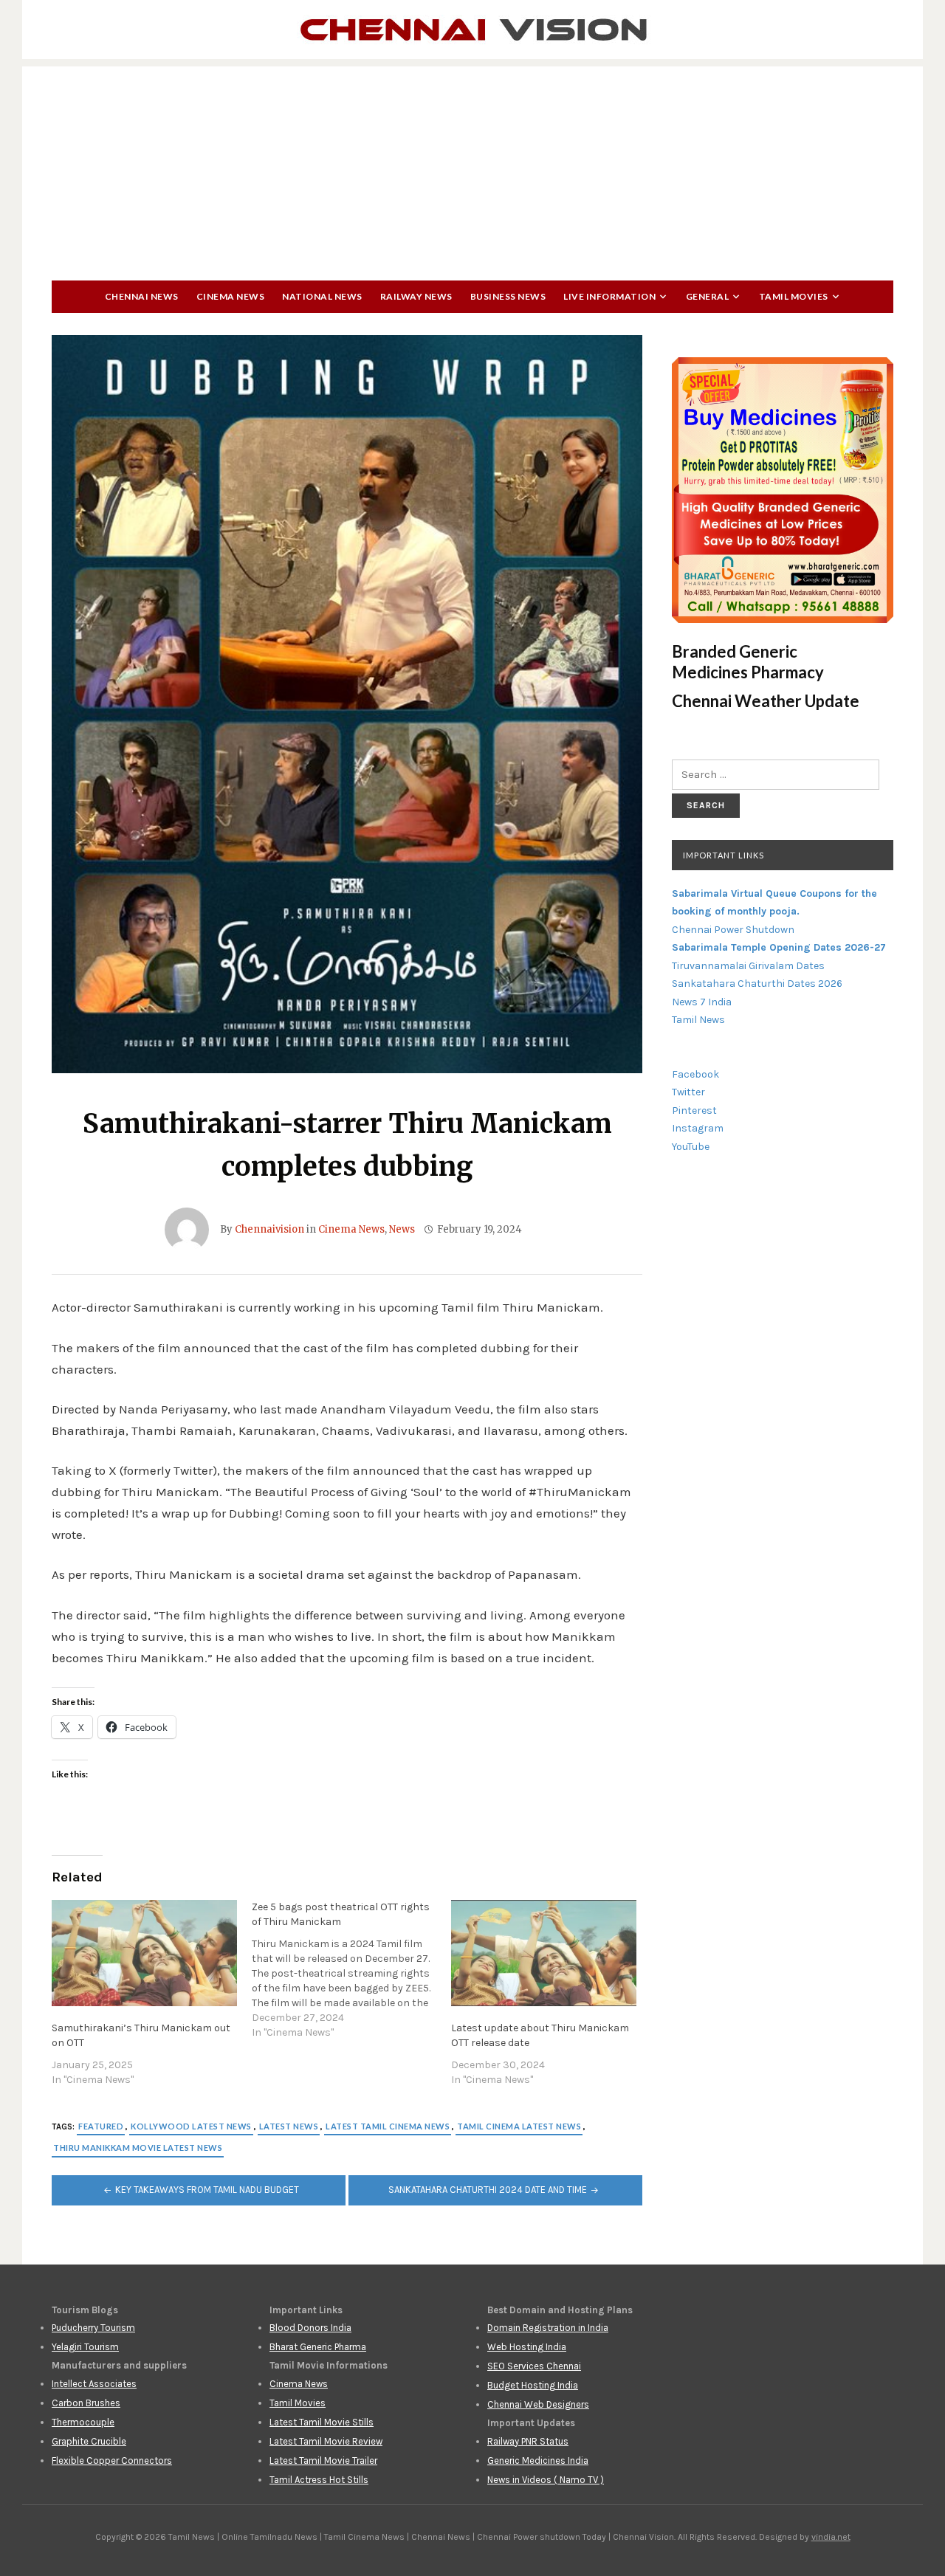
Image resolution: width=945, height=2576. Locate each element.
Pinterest (694, 1110)
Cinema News (231, 296)
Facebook (695, 1074)
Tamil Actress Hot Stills (319, 2480)
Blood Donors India (310, 2328)
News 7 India (702, 1002)
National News (322, 296)
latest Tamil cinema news (388, 2126)
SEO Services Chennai (534, 2366)
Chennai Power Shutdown (733, 930)
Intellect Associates (94, 2384)
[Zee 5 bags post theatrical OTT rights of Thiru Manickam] (352, 1970)
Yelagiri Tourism (85, 2347)
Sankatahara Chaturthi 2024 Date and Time (488, 2190)
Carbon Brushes (86, 2403)
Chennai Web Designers (538, 2404)
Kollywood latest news (191, 2126)
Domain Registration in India (548, 2328)
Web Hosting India (527, 2347)
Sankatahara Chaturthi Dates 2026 (757, 984)
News (402, 1229)
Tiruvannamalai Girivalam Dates (748, 966)
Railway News (416, 296)
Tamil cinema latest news (519, 2126)
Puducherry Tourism (93, 2328)
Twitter (688, 1092)
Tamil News (698, 1020)
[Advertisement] (472, 170)
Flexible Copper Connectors (112, 2460)
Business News (508, 296)
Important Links (724, 855)
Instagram (698, 1128)
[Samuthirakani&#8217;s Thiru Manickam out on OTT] (144, 1953)
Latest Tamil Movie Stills (322, 2422)
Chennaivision (269, 1229)
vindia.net (831, 2537)
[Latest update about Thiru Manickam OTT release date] (544, 1953)
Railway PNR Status (528, 2441)
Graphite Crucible (89, 2441)
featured (101, 2126)
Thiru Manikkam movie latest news (138, 2148)
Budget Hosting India (533, 2385)
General (708, 296)
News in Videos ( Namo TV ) (546, 2480)
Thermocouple (83, 2422)
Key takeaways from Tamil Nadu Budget (207, 2190)
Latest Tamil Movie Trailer (323, 2460)
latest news (289, 2126)
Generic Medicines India (538, 2460)
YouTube (691, 1147)
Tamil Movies (794, 296)
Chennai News (142, 296)
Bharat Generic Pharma (318, 2347)
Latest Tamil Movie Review (326, 2441)
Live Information (609, 296)
